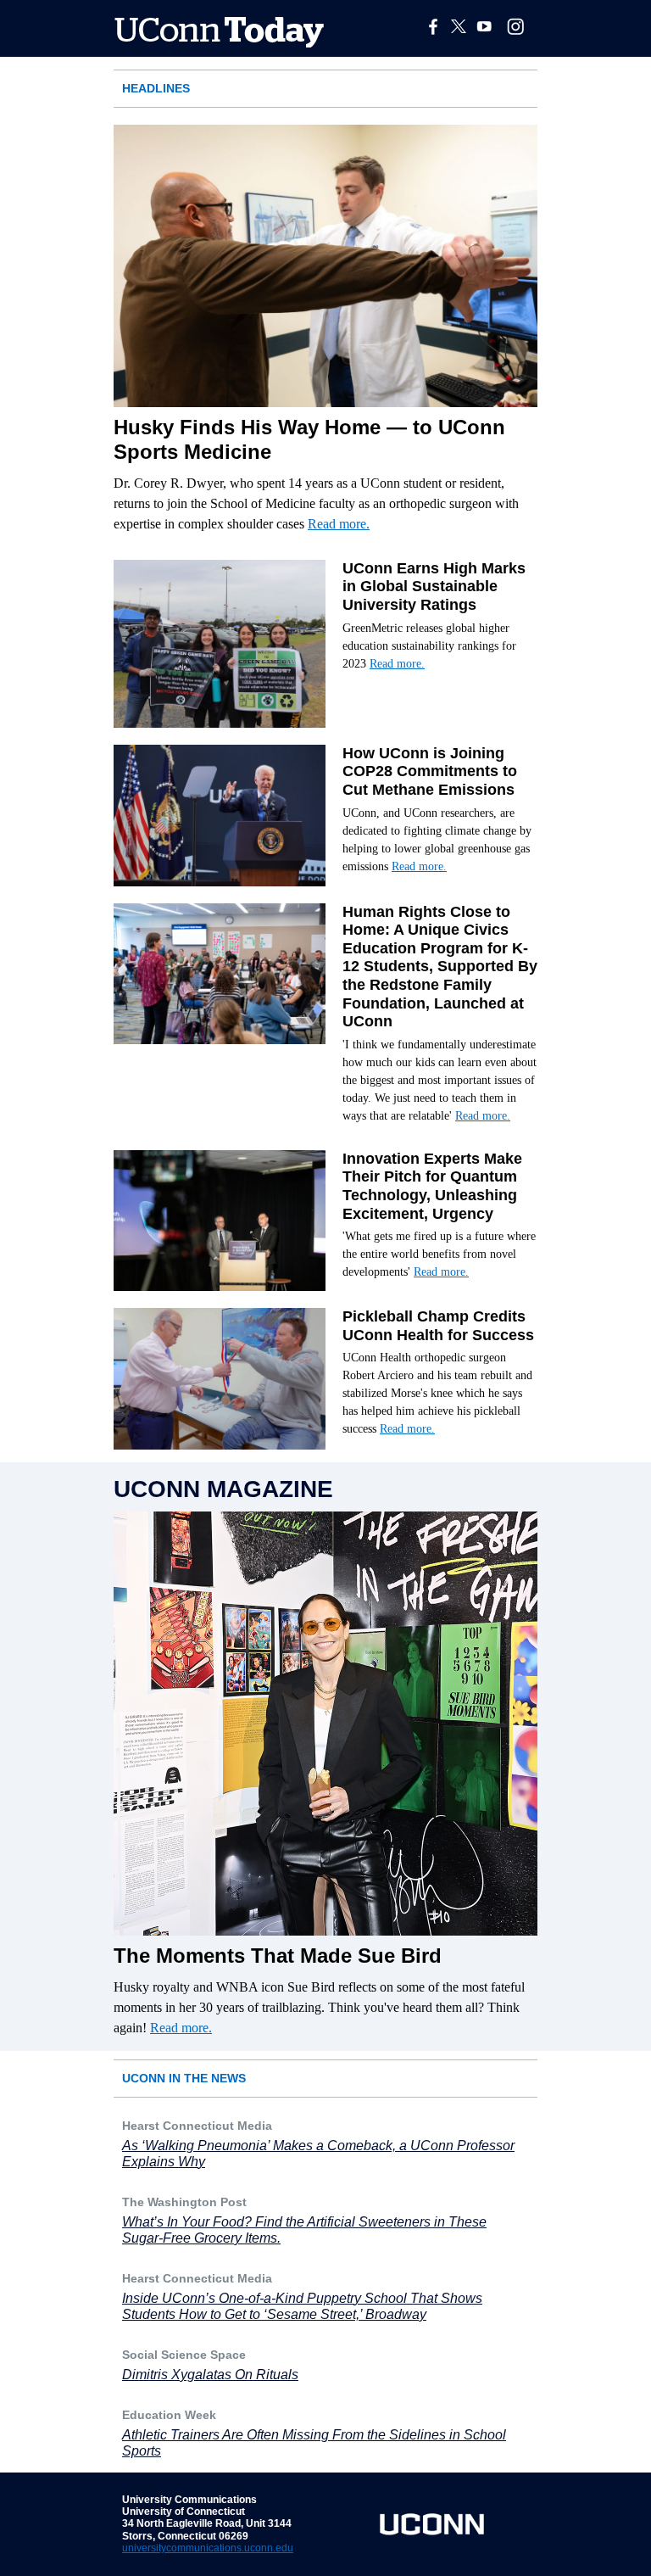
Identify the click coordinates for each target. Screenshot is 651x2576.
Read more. (339, 524)
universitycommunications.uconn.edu (208, 2548)
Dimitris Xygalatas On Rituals (210, 2375)
